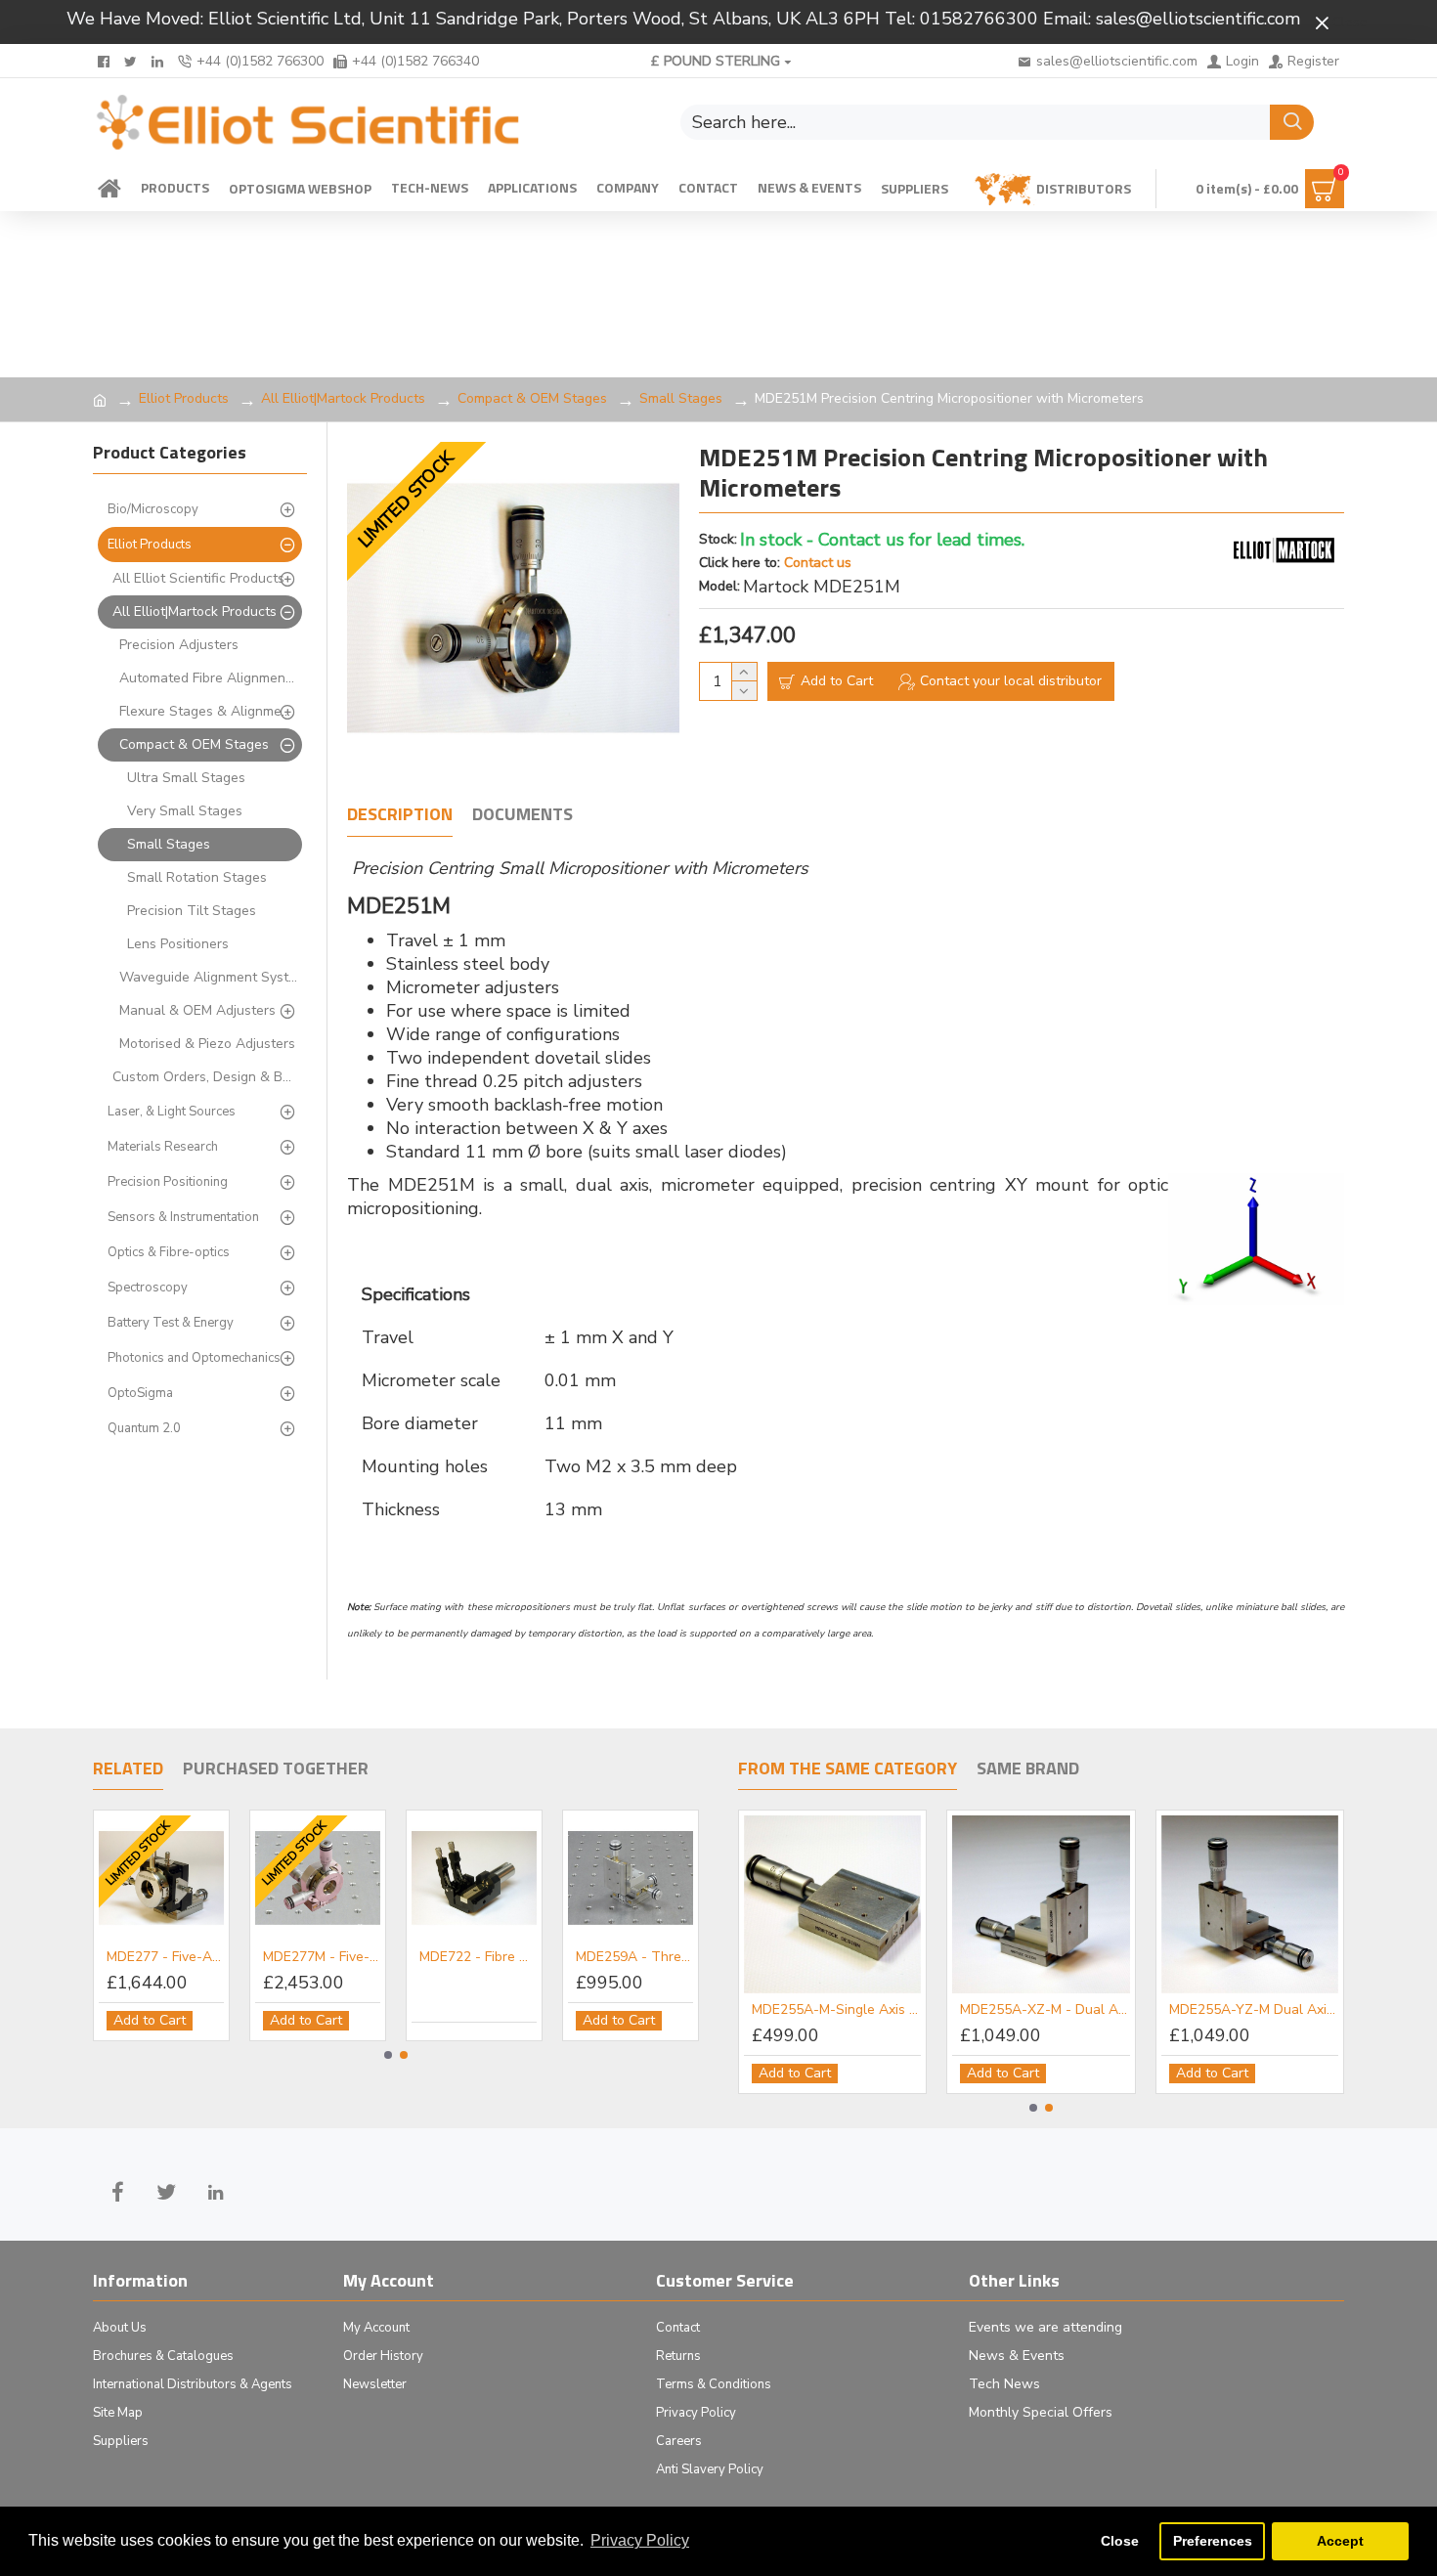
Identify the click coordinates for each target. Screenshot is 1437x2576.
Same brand (1028, 1769)
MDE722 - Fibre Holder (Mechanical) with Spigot (478, 1957)
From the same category (848, 1769)
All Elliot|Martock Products (343, 398)
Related (128, 1769)
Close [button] (1120, 2541)
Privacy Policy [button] (640, 2540)
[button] (388, 2055)
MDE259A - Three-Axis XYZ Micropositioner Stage (634, 1957)
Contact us (818, 563)
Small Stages (681, 398)
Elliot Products (184, 398)
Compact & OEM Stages (532, 398)
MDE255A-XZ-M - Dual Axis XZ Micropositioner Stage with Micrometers (1045, 2010)
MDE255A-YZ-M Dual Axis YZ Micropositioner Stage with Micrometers (1254, 2010)
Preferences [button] (1213, 2541)
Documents (523, 815)
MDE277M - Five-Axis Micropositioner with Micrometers (322, 1957)
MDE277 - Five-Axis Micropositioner (165, 1957)
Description (400, 815)
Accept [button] (1340, 2541)
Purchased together (276, 1769)
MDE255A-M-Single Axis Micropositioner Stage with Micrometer (836, 2010)
